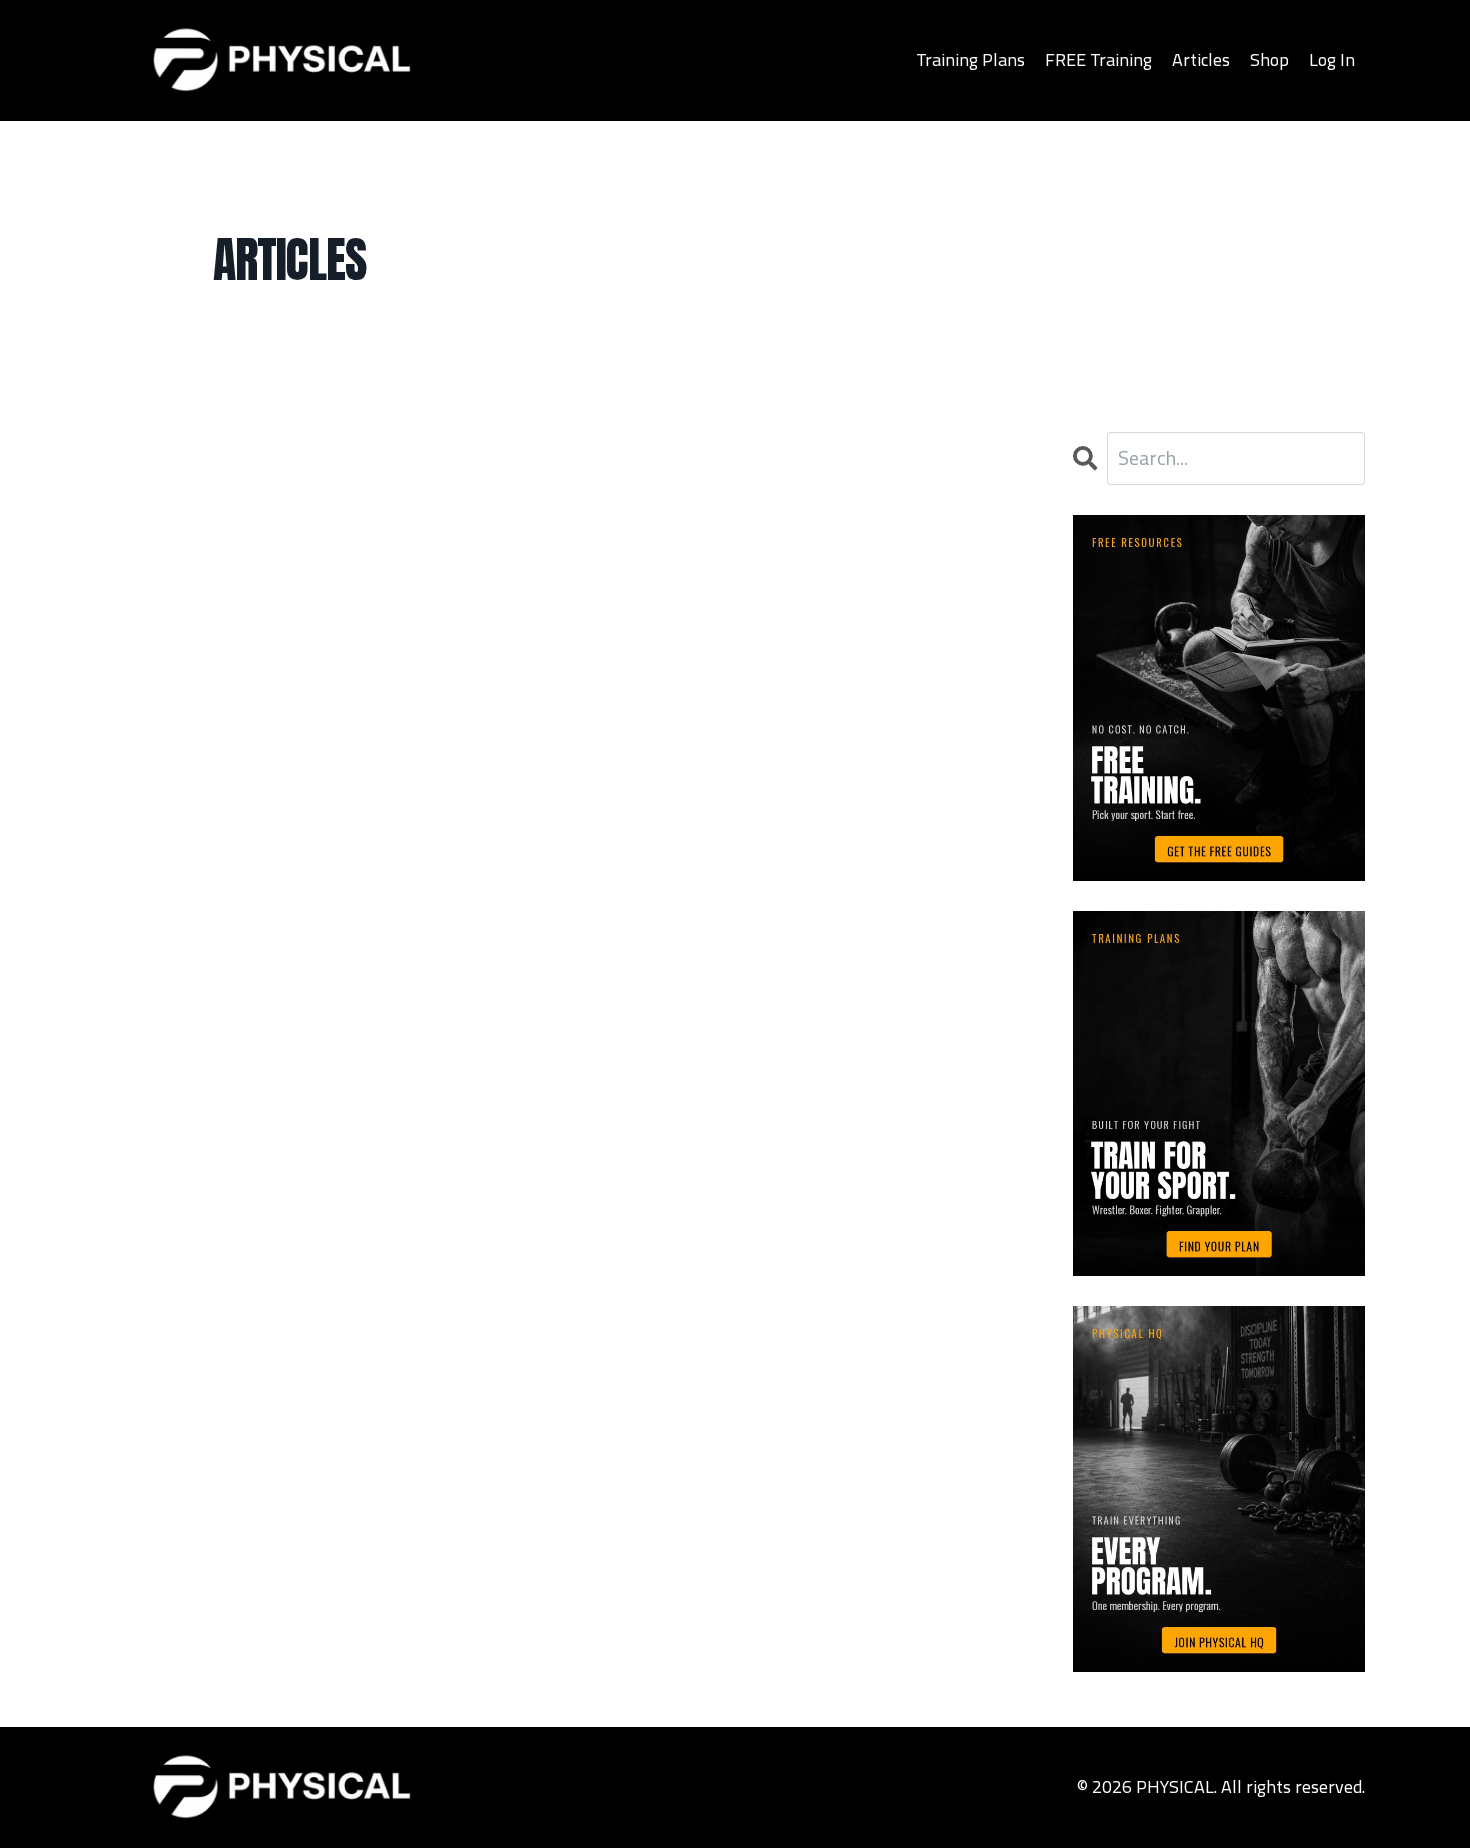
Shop (1269, 59)
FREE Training (1098, 59)
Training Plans (970, 59)
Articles (1201, 59)
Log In (1332, 59)
